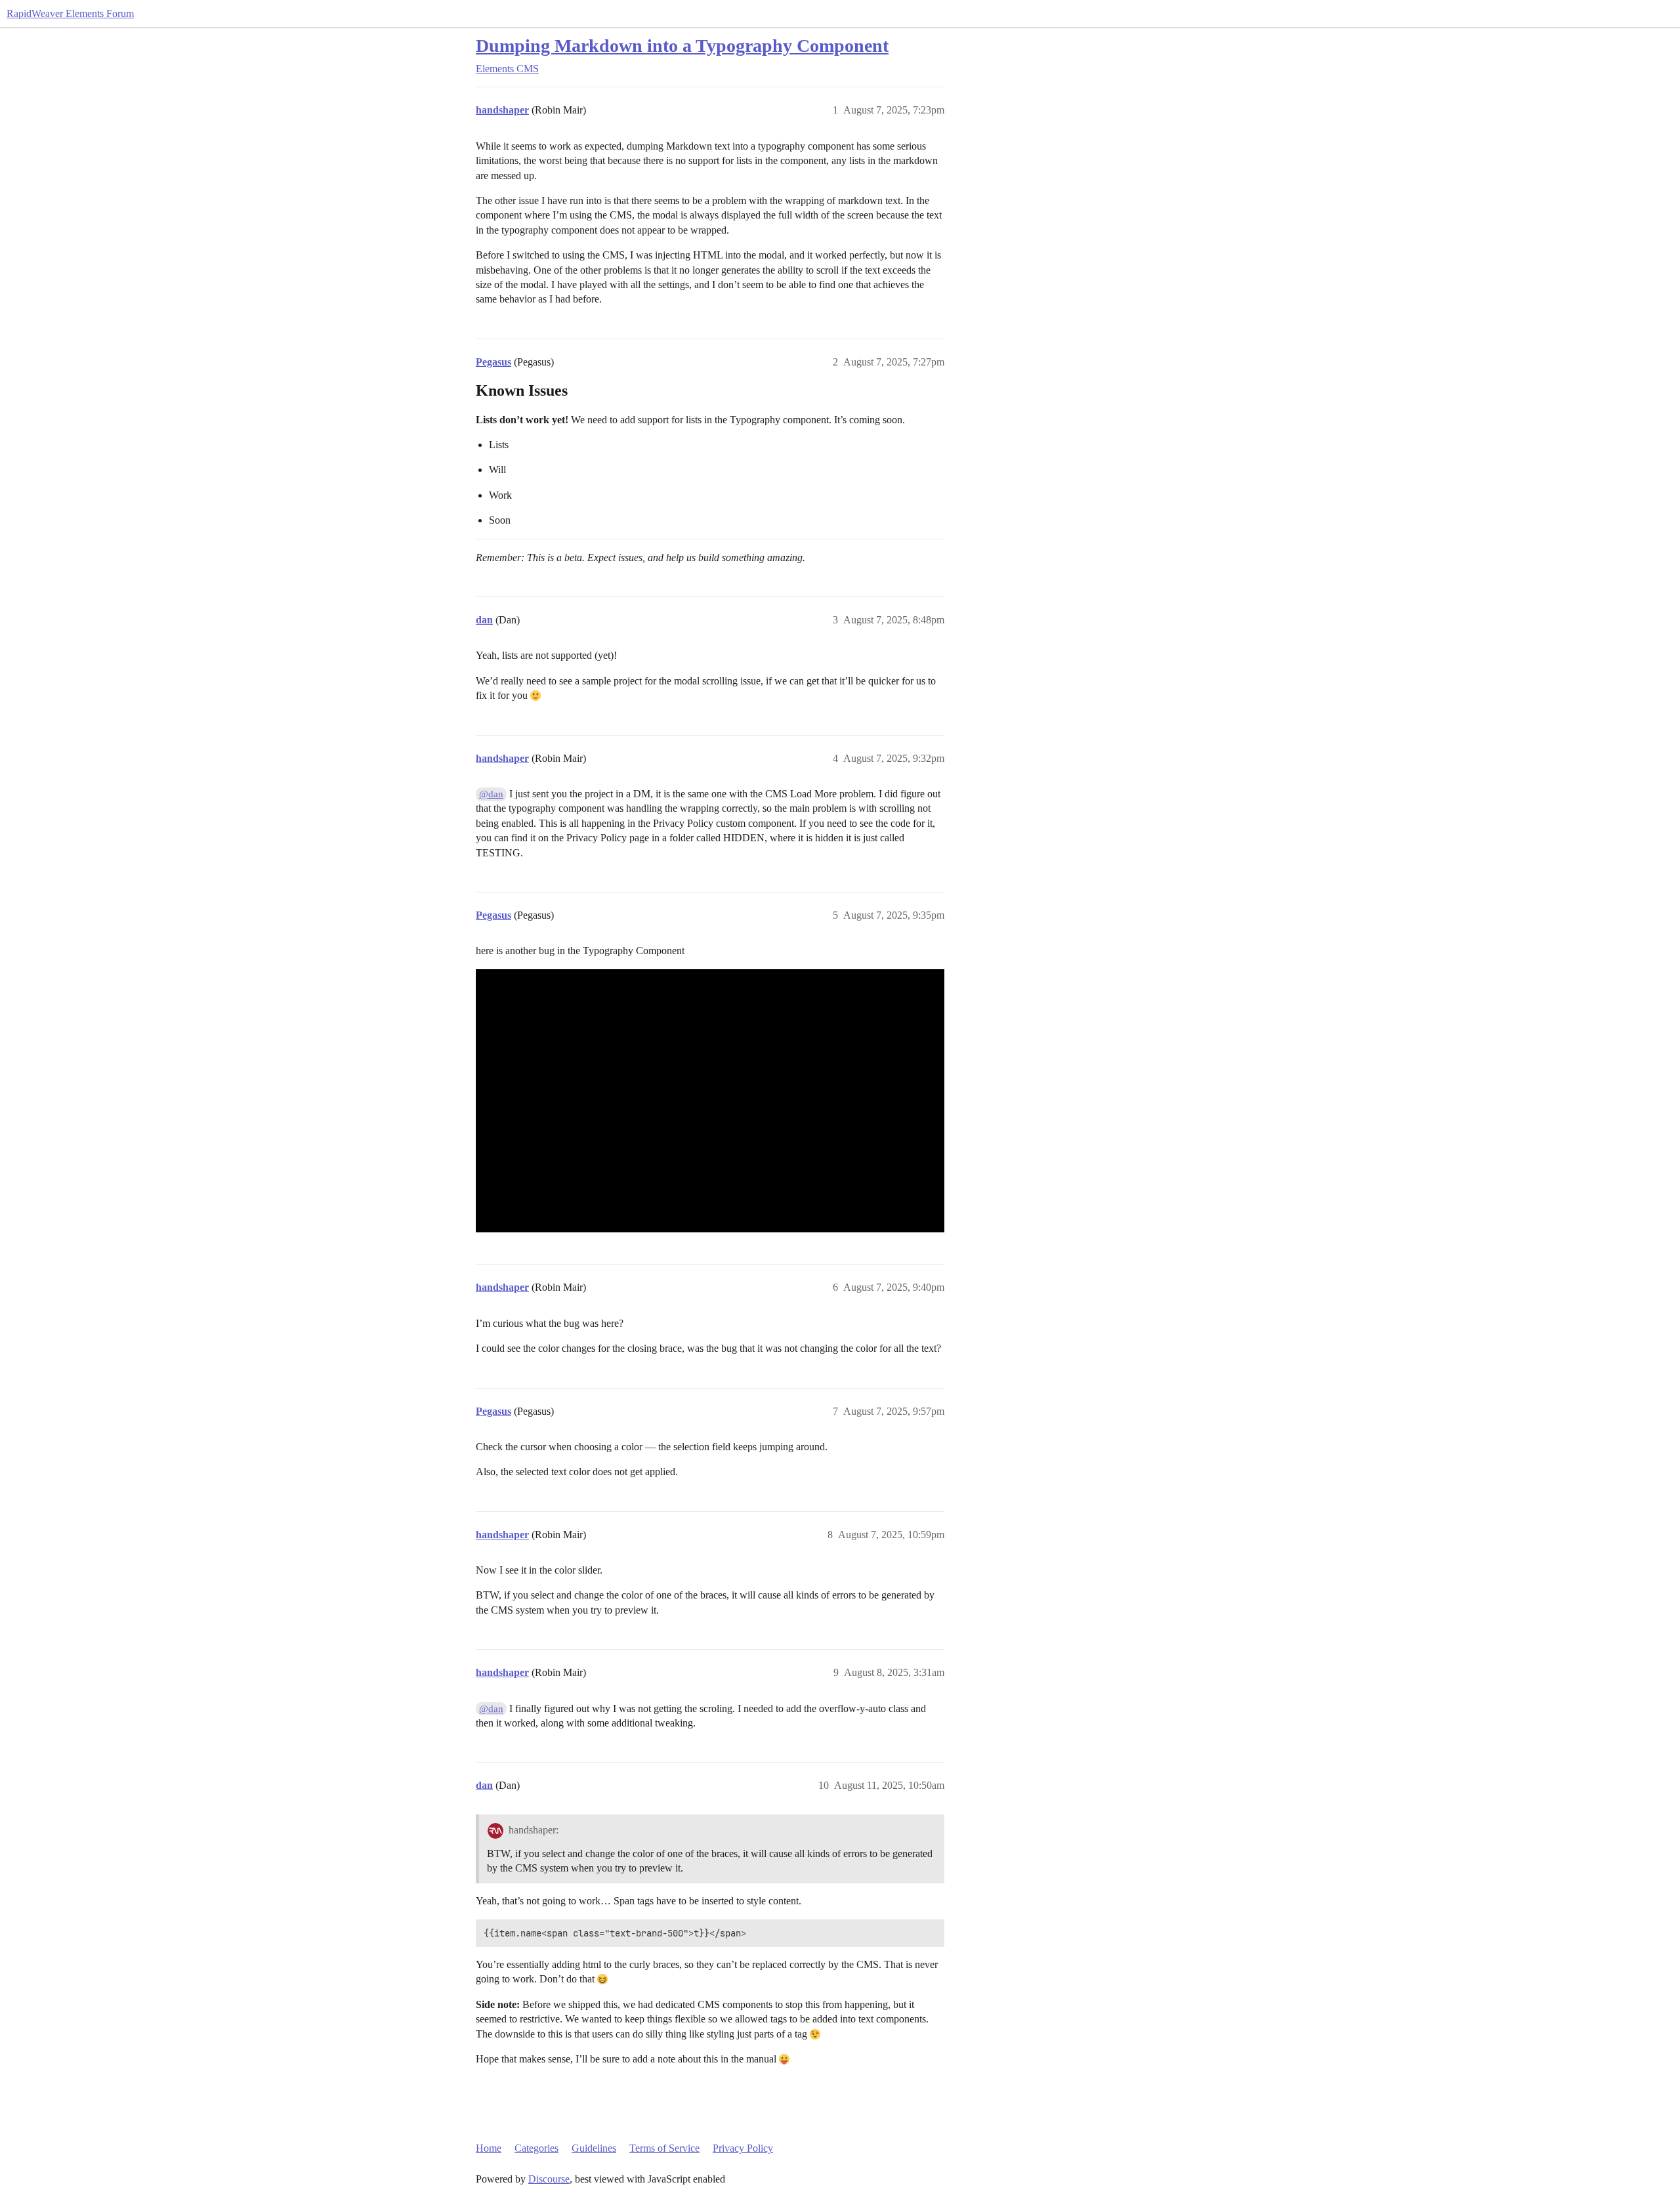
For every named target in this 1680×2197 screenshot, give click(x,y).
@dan (491, 794)
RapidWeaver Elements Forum (70, 13)
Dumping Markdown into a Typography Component (682, 46)
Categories (536, 2148)
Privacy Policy (743, 2148)
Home (489, 2148)
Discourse (549, 2179)
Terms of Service (664, 2148)
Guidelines (594, 2148)
